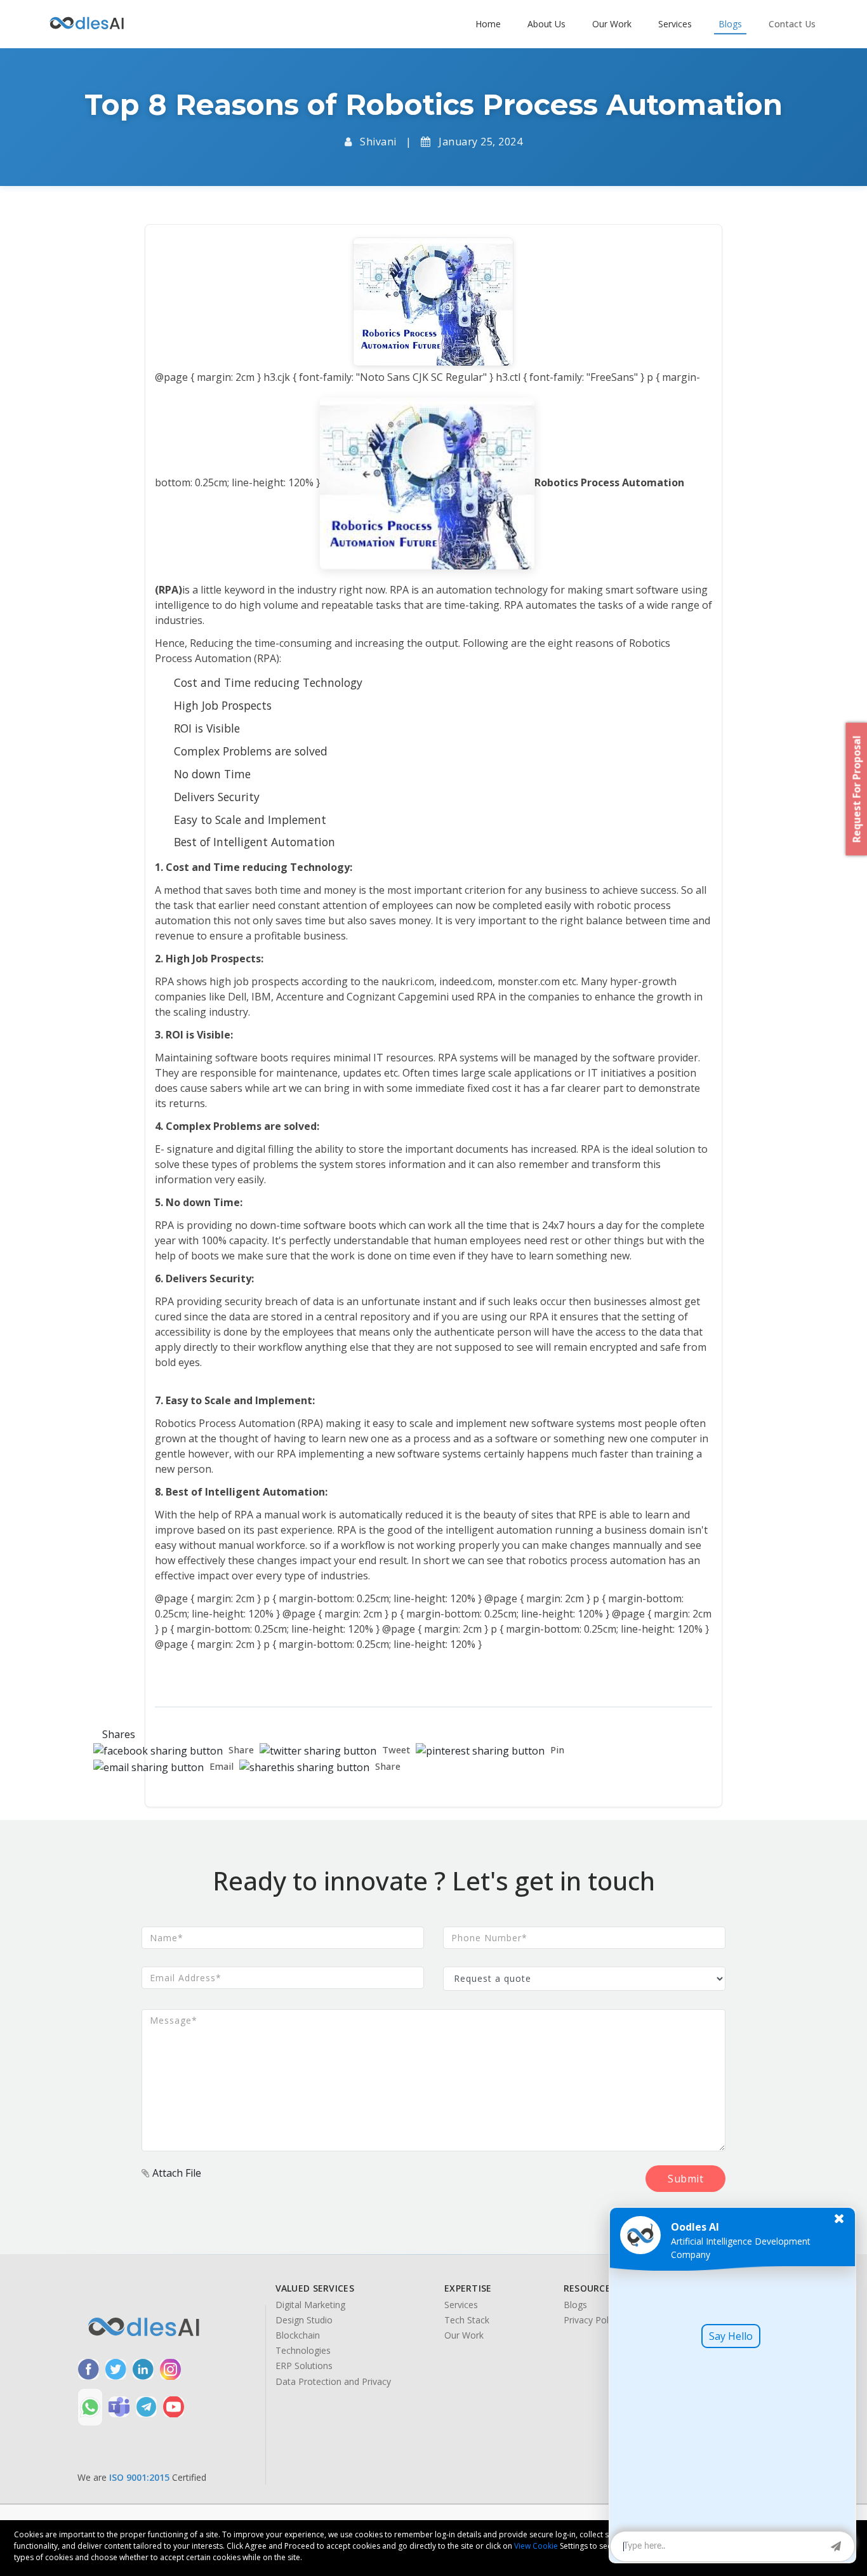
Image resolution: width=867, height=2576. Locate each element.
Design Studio (304, 2320)
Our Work (464, 2335)
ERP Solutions (304, 2366)
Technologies (303, 2351)
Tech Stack (467, 2320)
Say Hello (731, 2336)
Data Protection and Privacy (333, 2382)
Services (461, 2305)
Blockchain (298, 2335)
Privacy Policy (592, 2320)
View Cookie (536, 2546)
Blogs (575, 2305)
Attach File (175, 2173)
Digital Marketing (310, 2305)
